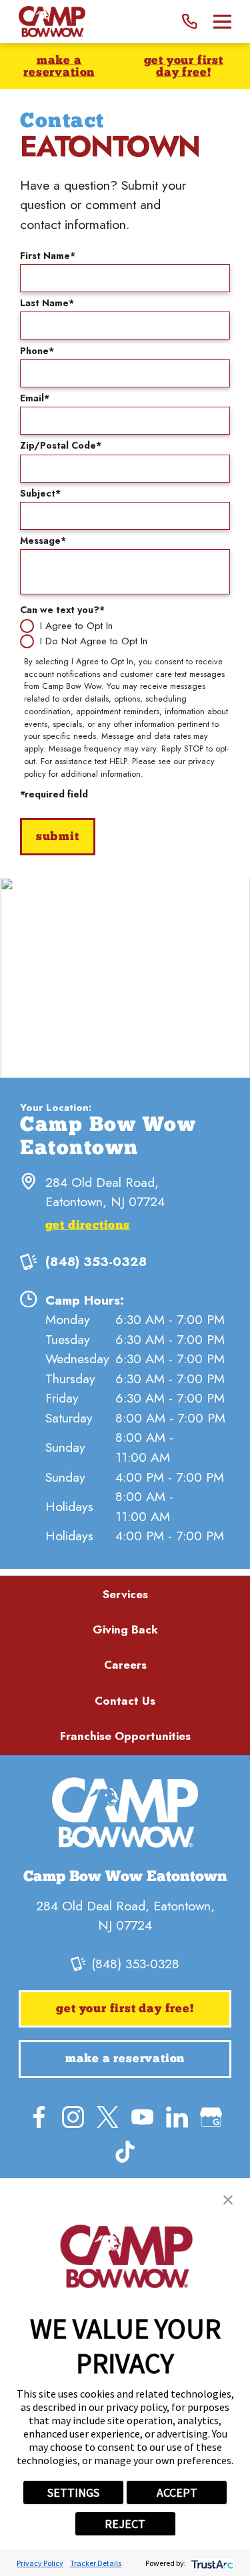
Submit (58, 837)
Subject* (40, 493)
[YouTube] (142, 2117)
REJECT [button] (125, 2524)
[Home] (52, 22)
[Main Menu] (222, 22)
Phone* (37, 351)
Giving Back (125, 1629)
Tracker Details (96, 2563)
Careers (125, 1665)
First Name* (48, 256)
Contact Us (125, 1701)
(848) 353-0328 (96, 1261)
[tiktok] (125, 2152)
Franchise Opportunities (125, 1736)
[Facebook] (39, 2117)
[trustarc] (211, 2563)
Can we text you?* (62, 610)
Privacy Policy (40, 2563)
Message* (43, 540)
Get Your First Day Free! (184, 67)
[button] (228, 2200)
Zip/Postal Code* (61, 445)
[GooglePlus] (211, 2117)
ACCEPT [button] (177, 2492)
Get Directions (88, 1226)
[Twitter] (108, 2117)
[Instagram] (73, 2117)
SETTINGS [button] (73, 2492)
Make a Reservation (59, 67)
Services (125, 1594)
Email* (35, 398)
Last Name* (47, 303)
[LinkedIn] (177, 2117)
